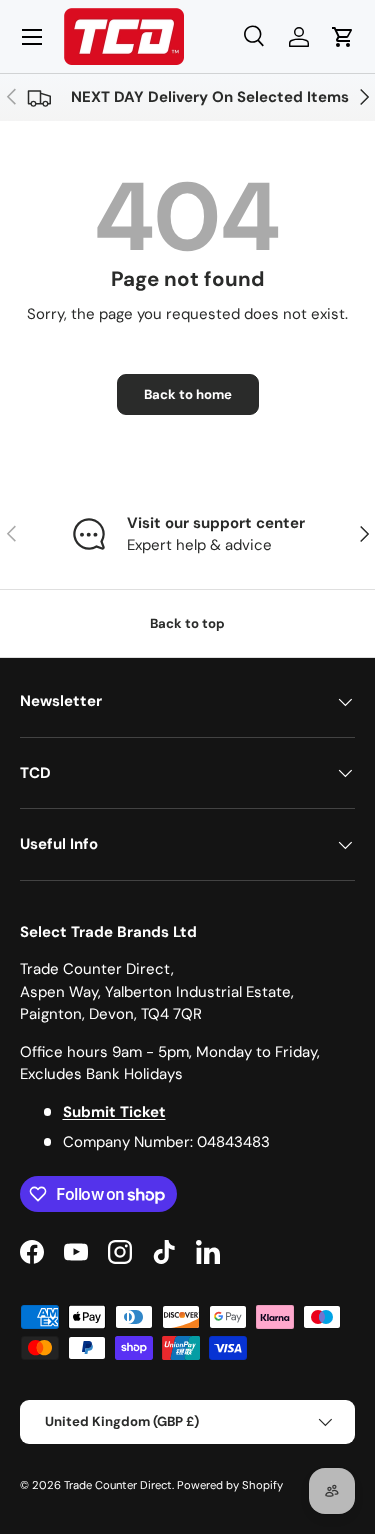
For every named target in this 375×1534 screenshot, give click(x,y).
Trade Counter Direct (118, 1485)
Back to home (188, 394)
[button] (343, 37)
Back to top (187, 623)
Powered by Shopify (230, 1485)
